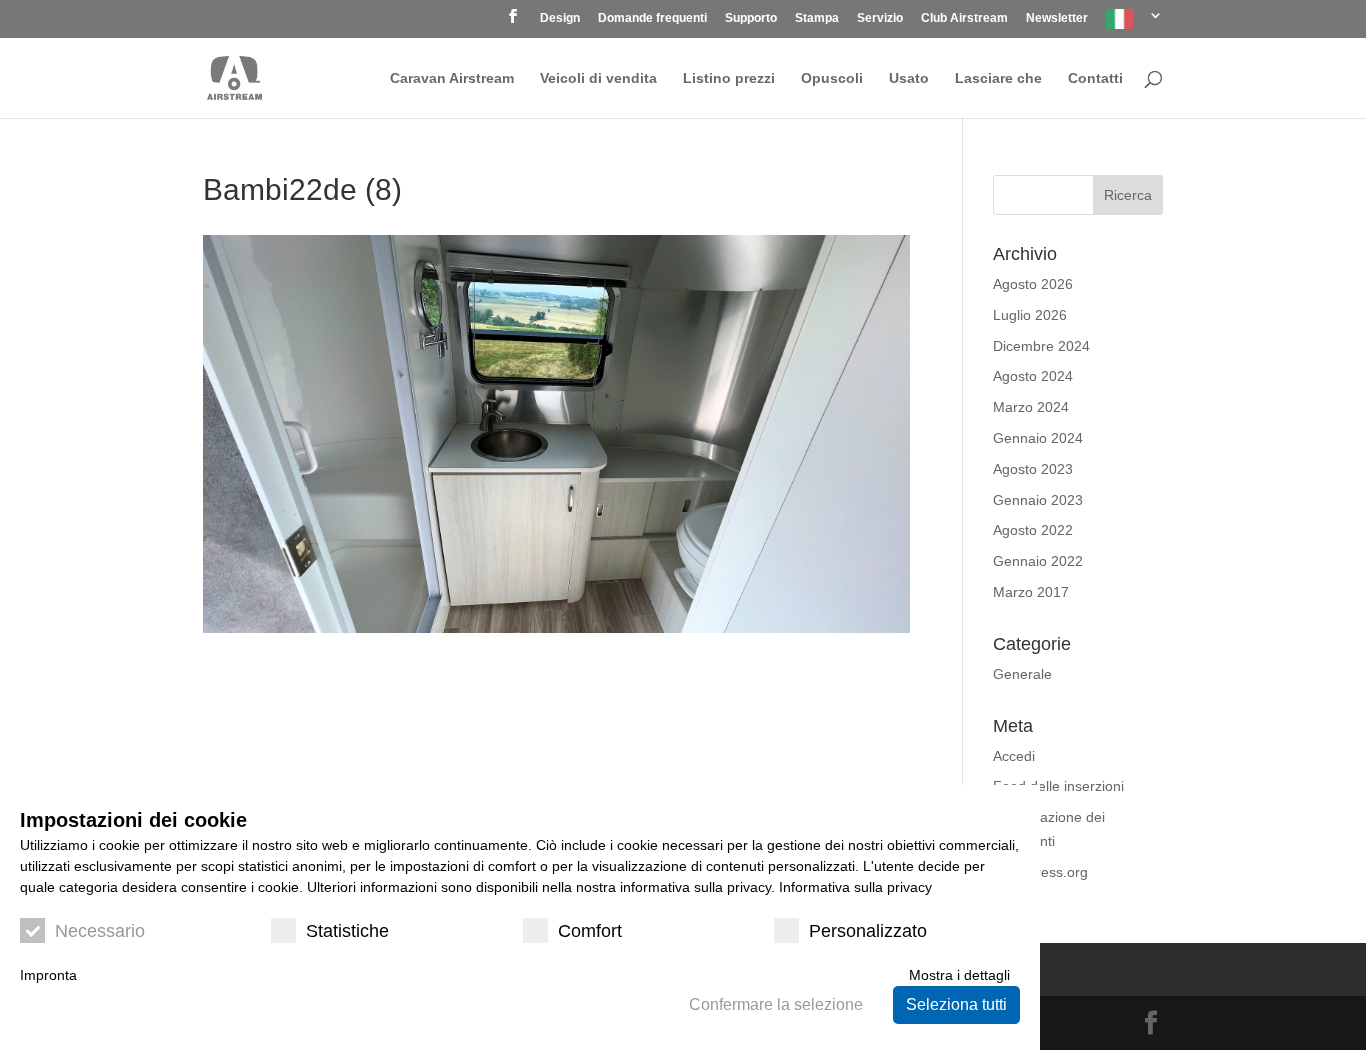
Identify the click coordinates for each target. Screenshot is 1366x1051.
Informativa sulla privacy (855, 887)
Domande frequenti (652, 18)
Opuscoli (832, 78)
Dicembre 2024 (1041, 346)
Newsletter (1057, 18)
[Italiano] (1134, 23)
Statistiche (347, 931)
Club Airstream (964, 18)
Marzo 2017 (1031, 592)
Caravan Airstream (452, 78)
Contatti (1095, 78)
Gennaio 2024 (1038, 438)
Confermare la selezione (776, 1004)
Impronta (48, 975)
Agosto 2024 (1033, 376)
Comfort (590, 931)
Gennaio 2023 (1038, 500)
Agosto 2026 (1033, 284)
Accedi (1014, 756)
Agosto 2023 (1033, 469)
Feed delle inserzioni (1058, 786)
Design (560, 18)
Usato (909, 78)
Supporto (751, 18)
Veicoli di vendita (598, 78)
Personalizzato (868, 931)
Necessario (100, 931)
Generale (1022, 674)
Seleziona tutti (956, 1004)
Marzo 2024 (1031, 407)
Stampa (817, 18)
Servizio (880, 18)
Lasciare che (998, 78)
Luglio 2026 (1030, 315)
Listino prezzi (729, 78)
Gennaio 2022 (1038, 561)
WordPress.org (1040, 872)
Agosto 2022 (1033, 530)
